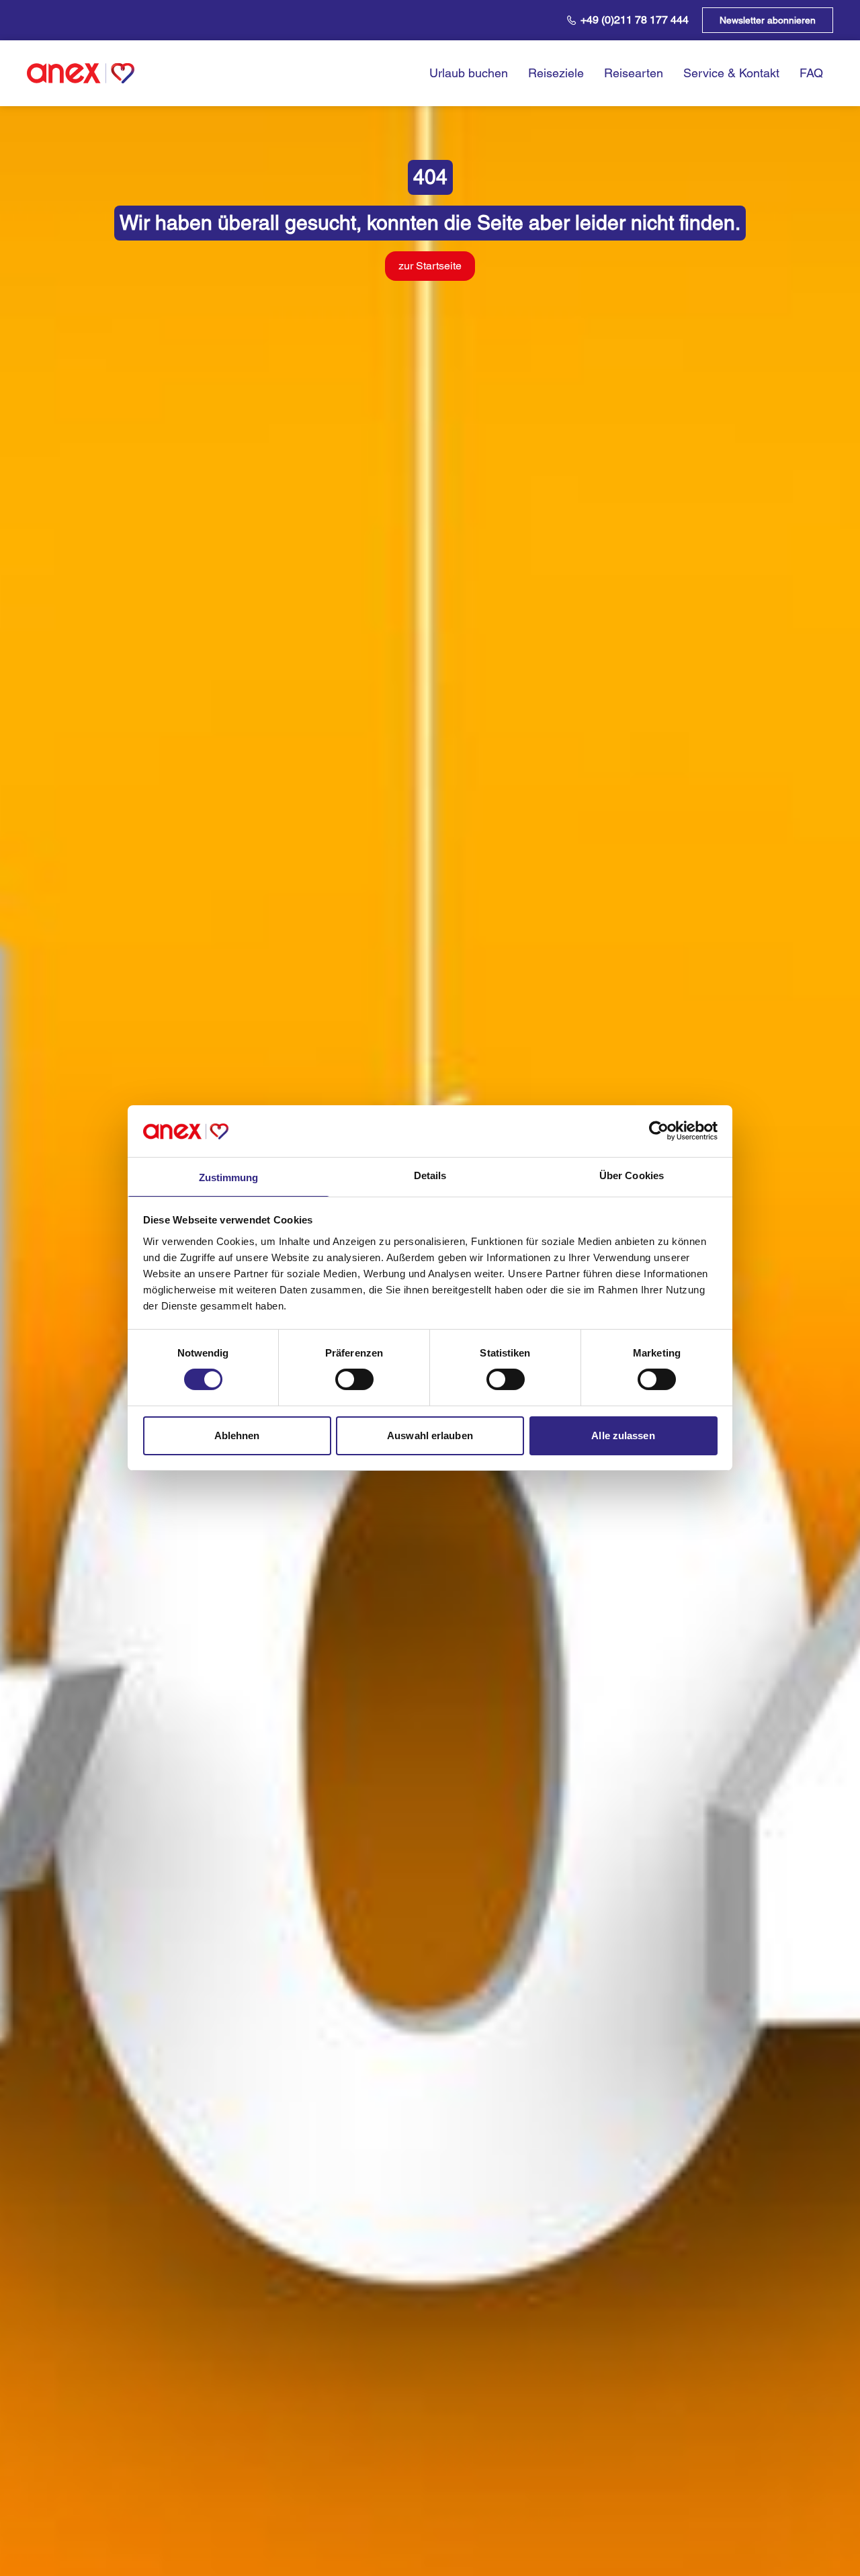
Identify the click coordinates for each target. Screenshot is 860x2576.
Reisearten (634, 73)
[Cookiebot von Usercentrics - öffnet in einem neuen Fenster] (659, 1131)
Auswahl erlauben (430, 1435)
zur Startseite (430, 266)
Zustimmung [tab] (229, 1177)
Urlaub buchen (469, 73)
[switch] (354, 1379)
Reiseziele (556, 73)
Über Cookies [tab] (632, 1175)
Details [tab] (430, 1175)
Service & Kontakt (731, 73)
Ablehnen (237, 1435)
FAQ (811, 73)
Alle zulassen (623, 1435)
